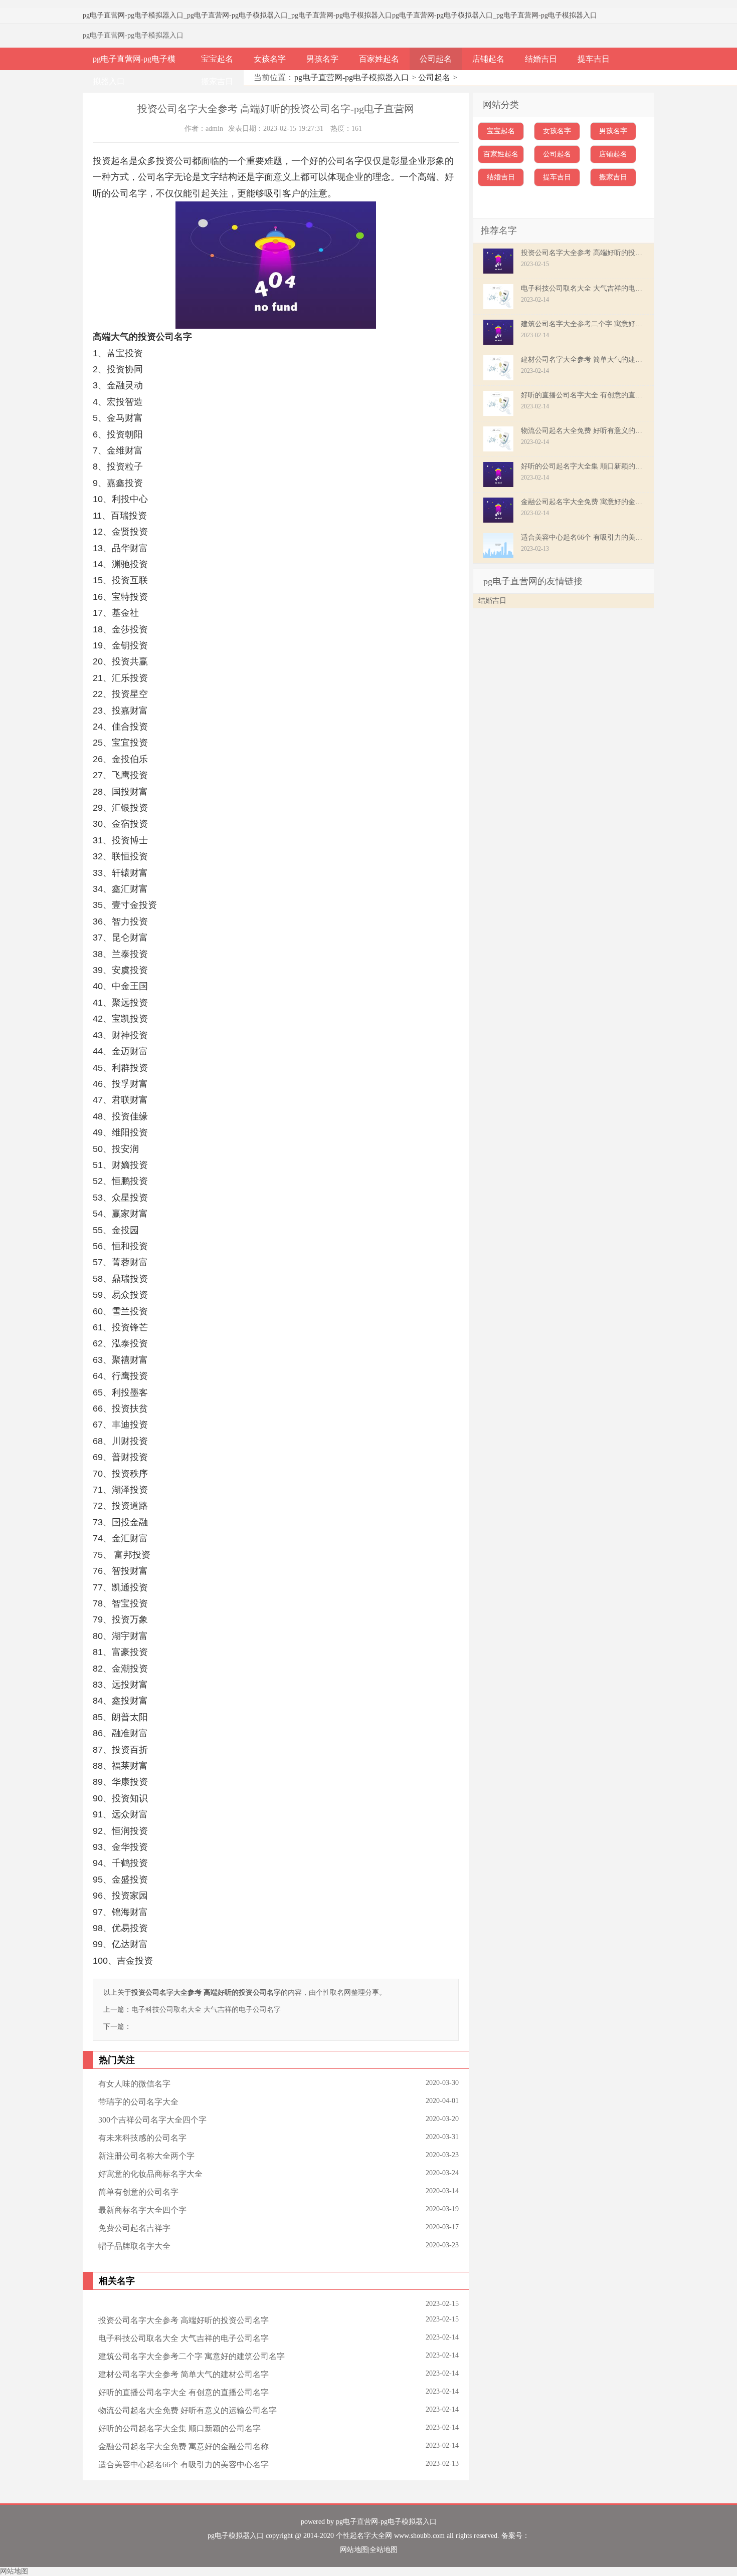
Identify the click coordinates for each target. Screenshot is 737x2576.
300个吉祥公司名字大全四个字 (152, 2120)
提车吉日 (594, 59)
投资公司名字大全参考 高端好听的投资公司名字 (183, 2320)
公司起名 (436, 59)
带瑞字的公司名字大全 (138, 2102)
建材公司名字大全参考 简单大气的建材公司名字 (183, 2374)
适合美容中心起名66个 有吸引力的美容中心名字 (183, 2465)
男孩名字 (322, 59)
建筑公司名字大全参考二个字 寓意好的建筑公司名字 (192, 2356)
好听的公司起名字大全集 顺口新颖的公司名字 (179, 2428)
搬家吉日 (217, 81)
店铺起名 (488, 59)
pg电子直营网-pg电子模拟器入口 (133, 15)
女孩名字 (270, 59)
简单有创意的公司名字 (138, 2192)
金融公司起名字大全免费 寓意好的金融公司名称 (183, 2446)
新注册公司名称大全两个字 (146, 2156)
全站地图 (384, 2550)
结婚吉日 (541, 59)
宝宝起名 (217, 59)
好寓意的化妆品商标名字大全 (150, 2174)
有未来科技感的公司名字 (142, 2138)
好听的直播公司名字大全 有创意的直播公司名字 (183, 2392)
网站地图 (354, 2550)
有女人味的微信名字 (134, 2084)
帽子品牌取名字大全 (134, 2246)
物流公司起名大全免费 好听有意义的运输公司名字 (188, 2410)
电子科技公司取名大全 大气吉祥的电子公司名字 (206, 2010)
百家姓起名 (379, 59)
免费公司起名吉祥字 (134, 2228)
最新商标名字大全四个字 (142, 2210)
